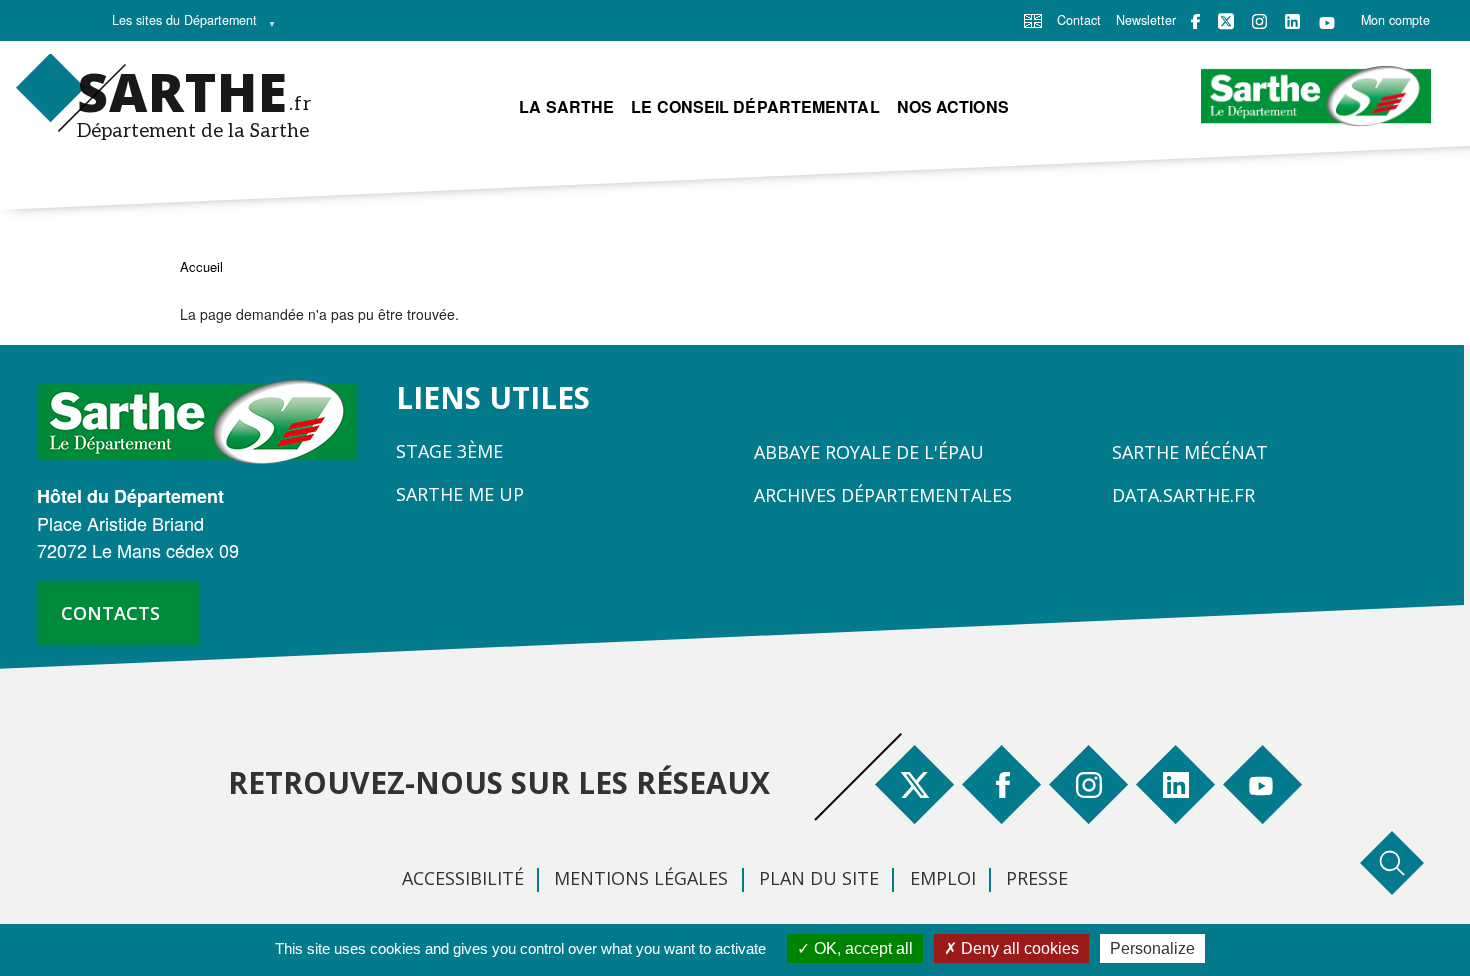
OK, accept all (861, 948)
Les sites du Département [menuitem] (179, 25)
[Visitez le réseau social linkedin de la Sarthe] (1292, 21)
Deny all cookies (1018, 948)
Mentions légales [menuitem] (641, 878)
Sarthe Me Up (460, 494)
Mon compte (1395, 20)
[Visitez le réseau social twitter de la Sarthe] (1226, 21)
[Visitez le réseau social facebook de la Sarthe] (1195, 21)
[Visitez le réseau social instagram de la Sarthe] (1259, 21)
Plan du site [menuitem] (819, 878)
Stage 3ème (449, 451)
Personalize (1152, 948)
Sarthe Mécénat (1190, 452)
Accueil (201, 266)
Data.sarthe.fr (1183, 495)
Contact (1079, 20)
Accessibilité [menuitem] (463, 878)
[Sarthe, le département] (204, 420)
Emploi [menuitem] (943, 878)
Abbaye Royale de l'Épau (869, 452)
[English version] (1033, 19)
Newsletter (1146, 20)
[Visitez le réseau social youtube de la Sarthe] (1327, 21)
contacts (110, 613)
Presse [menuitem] (1037, 878)
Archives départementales (883, 495)
